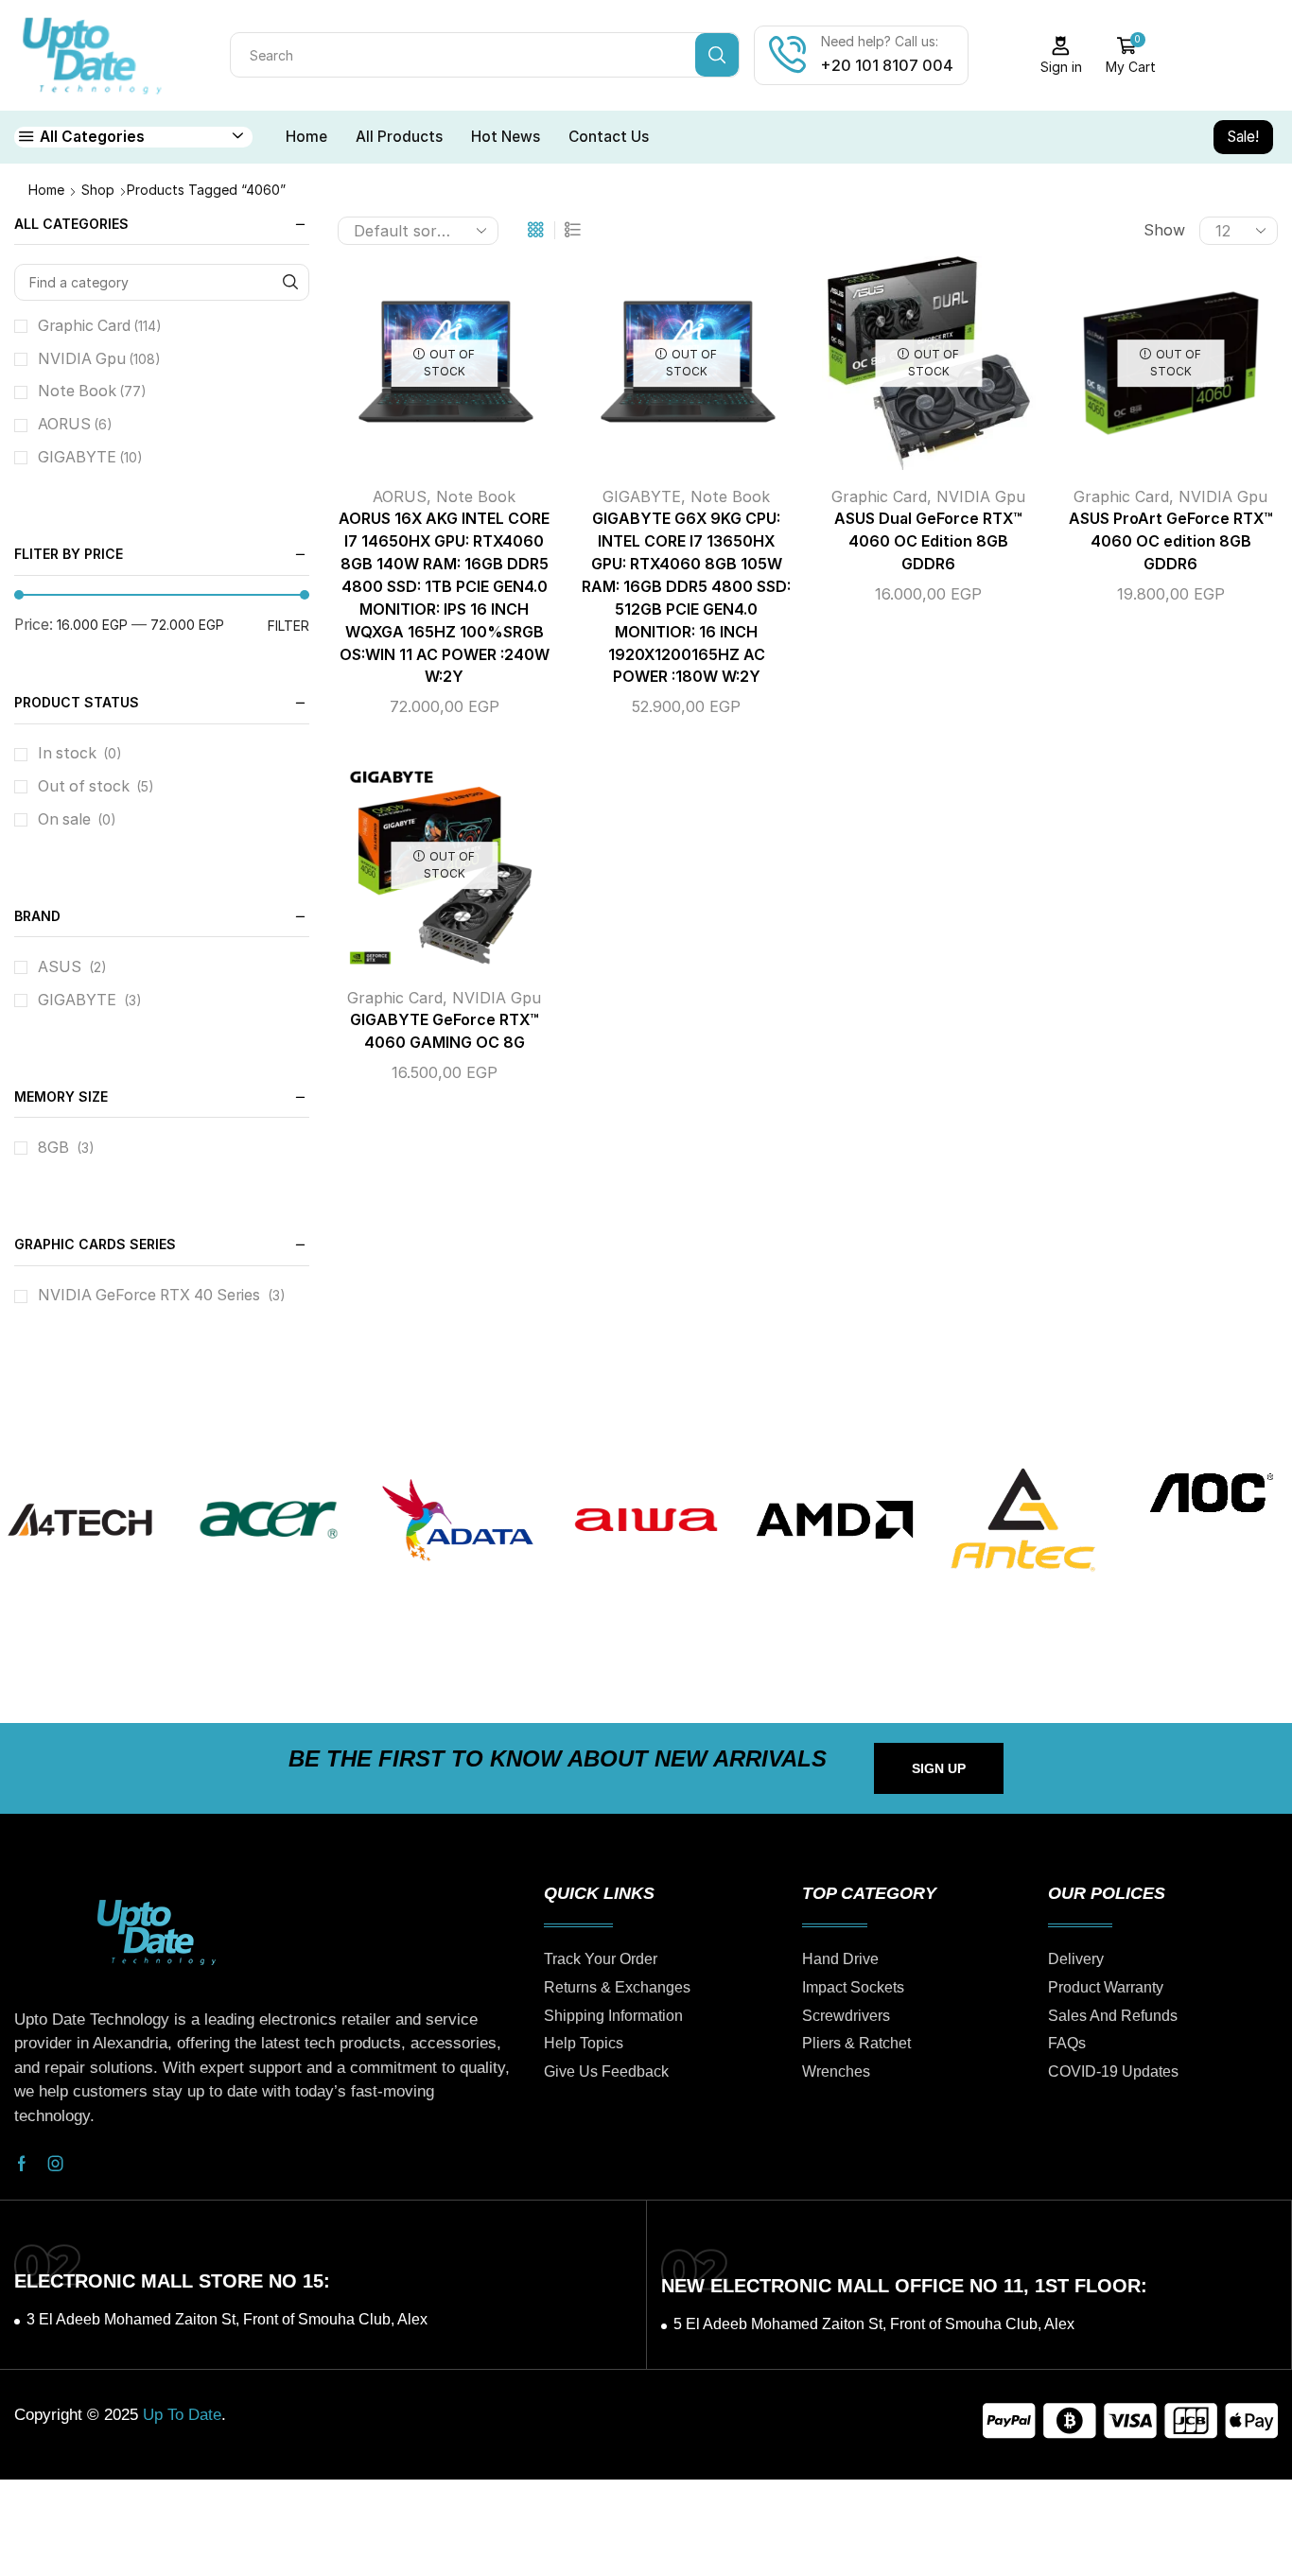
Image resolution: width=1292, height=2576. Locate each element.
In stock (80, 753)
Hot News (506, 137)
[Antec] (1023, 1519)
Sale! (1243, 137)
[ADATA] (457, 1519)
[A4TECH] (80, 1519)
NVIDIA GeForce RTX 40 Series (149, 1295)
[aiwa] (646, 1519)
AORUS (400, 496)
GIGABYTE (642, 496)
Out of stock (96, 786)
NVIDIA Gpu (981, 496)
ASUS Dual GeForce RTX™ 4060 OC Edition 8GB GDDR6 (928, 541)
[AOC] (1211, 1493)
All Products (399, 137)
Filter (288, 626)
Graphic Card (879, 496)
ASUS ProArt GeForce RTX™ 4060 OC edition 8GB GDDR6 (1171, 541)
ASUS (60, 967)
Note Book (476, 496)
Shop (98, 190)
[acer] (268, 1519)
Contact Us (609, 137)
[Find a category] (291, 282)
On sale (77, 819)
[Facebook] (22, 2164)
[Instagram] (56, 2164)
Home (306, 137)
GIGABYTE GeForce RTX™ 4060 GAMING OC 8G (445, 1031)
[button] (939, 1768)
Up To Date (182, 2415)
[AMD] (835, 1519)
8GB (53, 1148)
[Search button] (717, 55)
